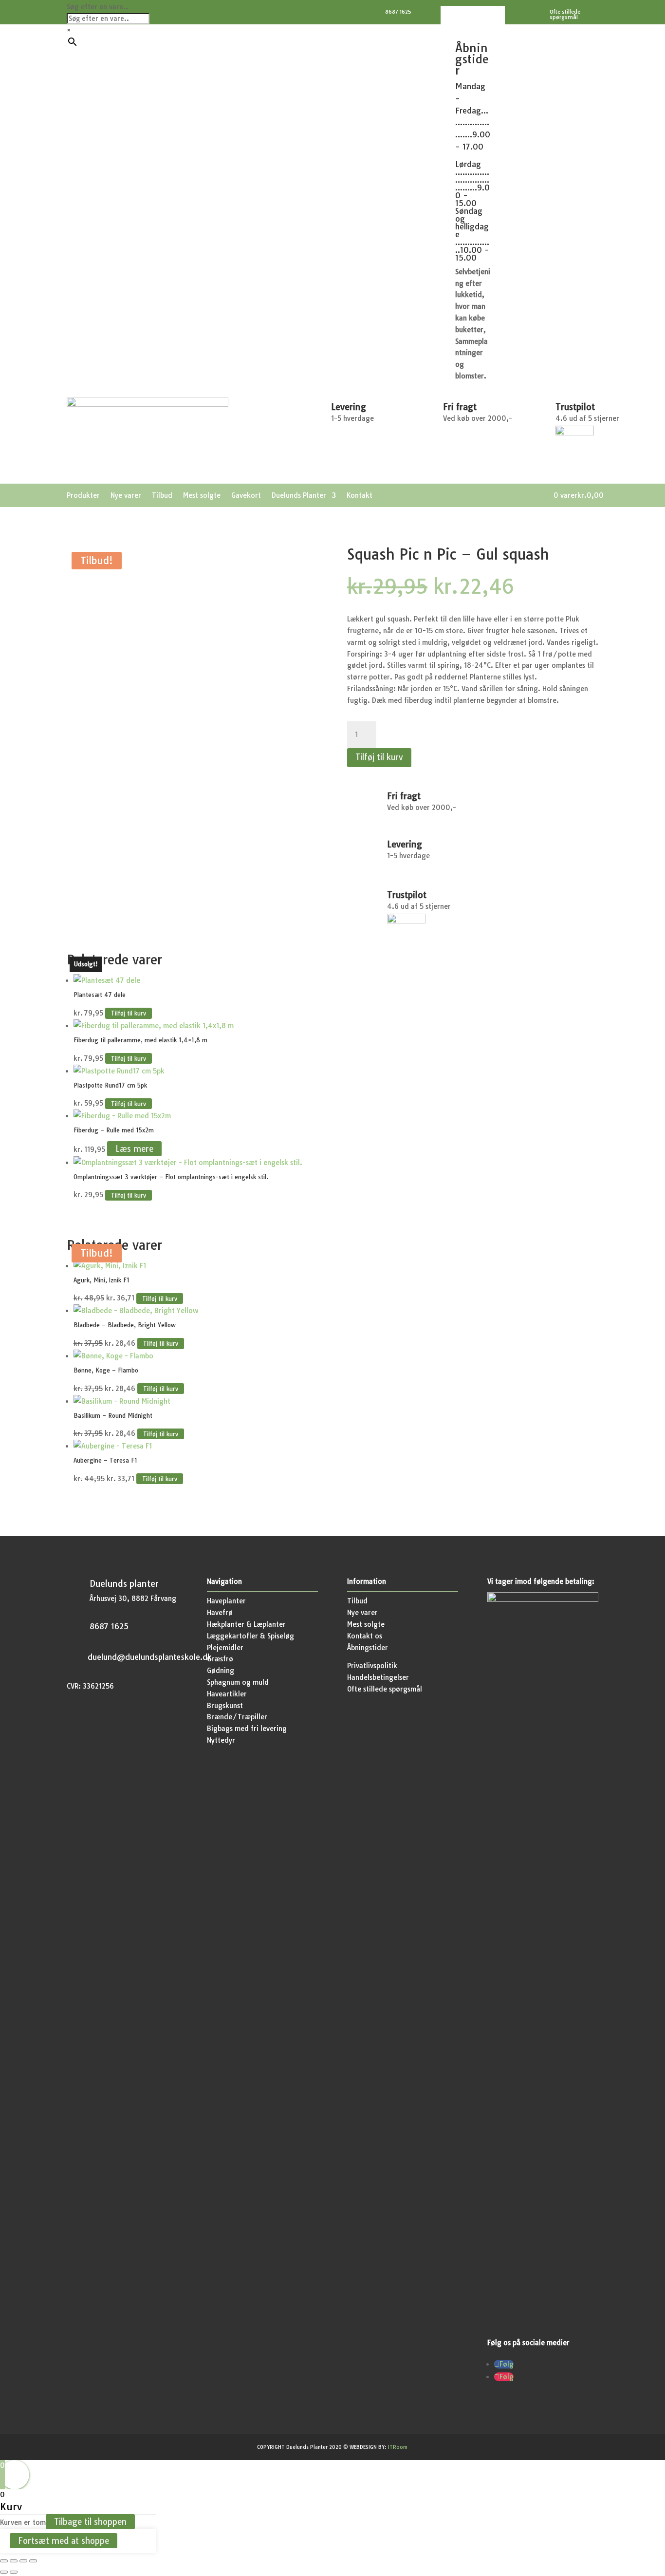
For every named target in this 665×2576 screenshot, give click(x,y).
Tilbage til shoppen (90, 2522)
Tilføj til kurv (379, 757)
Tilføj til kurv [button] (129, 1013)
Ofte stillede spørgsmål (385, 1689)
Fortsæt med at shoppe (64, 2541)
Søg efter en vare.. (97, 7)
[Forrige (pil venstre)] (4, 2572)
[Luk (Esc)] (33, 2561)
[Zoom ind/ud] (4, 2561)
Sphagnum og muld (238, 1682)
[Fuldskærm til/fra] (14, 2561)
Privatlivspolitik (372, 1666)
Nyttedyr (221, 1740)
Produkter (83, 496)
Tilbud (162, 496)
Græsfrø (220, 1659)
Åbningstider (368, 1648)
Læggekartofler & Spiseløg (250, 1636)
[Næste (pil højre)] (14, 2572)
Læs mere (134, 1149)
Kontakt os (365, 1636)
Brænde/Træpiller (237, 1717)
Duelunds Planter (299, 496)
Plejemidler (225, 1648)
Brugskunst (225, 1706)
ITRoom (398, 2447)
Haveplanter (226, 1601)
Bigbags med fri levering (247, 1729)
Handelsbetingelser (378, 1677)
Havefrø (220, 1613)
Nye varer (126, 496)
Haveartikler (227, 1694)
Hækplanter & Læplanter (246, 1624)
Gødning (221, 1671)
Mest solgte (202, 496)
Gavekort (246, 496)
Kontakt (360, 496)
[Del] (23, 2561)
